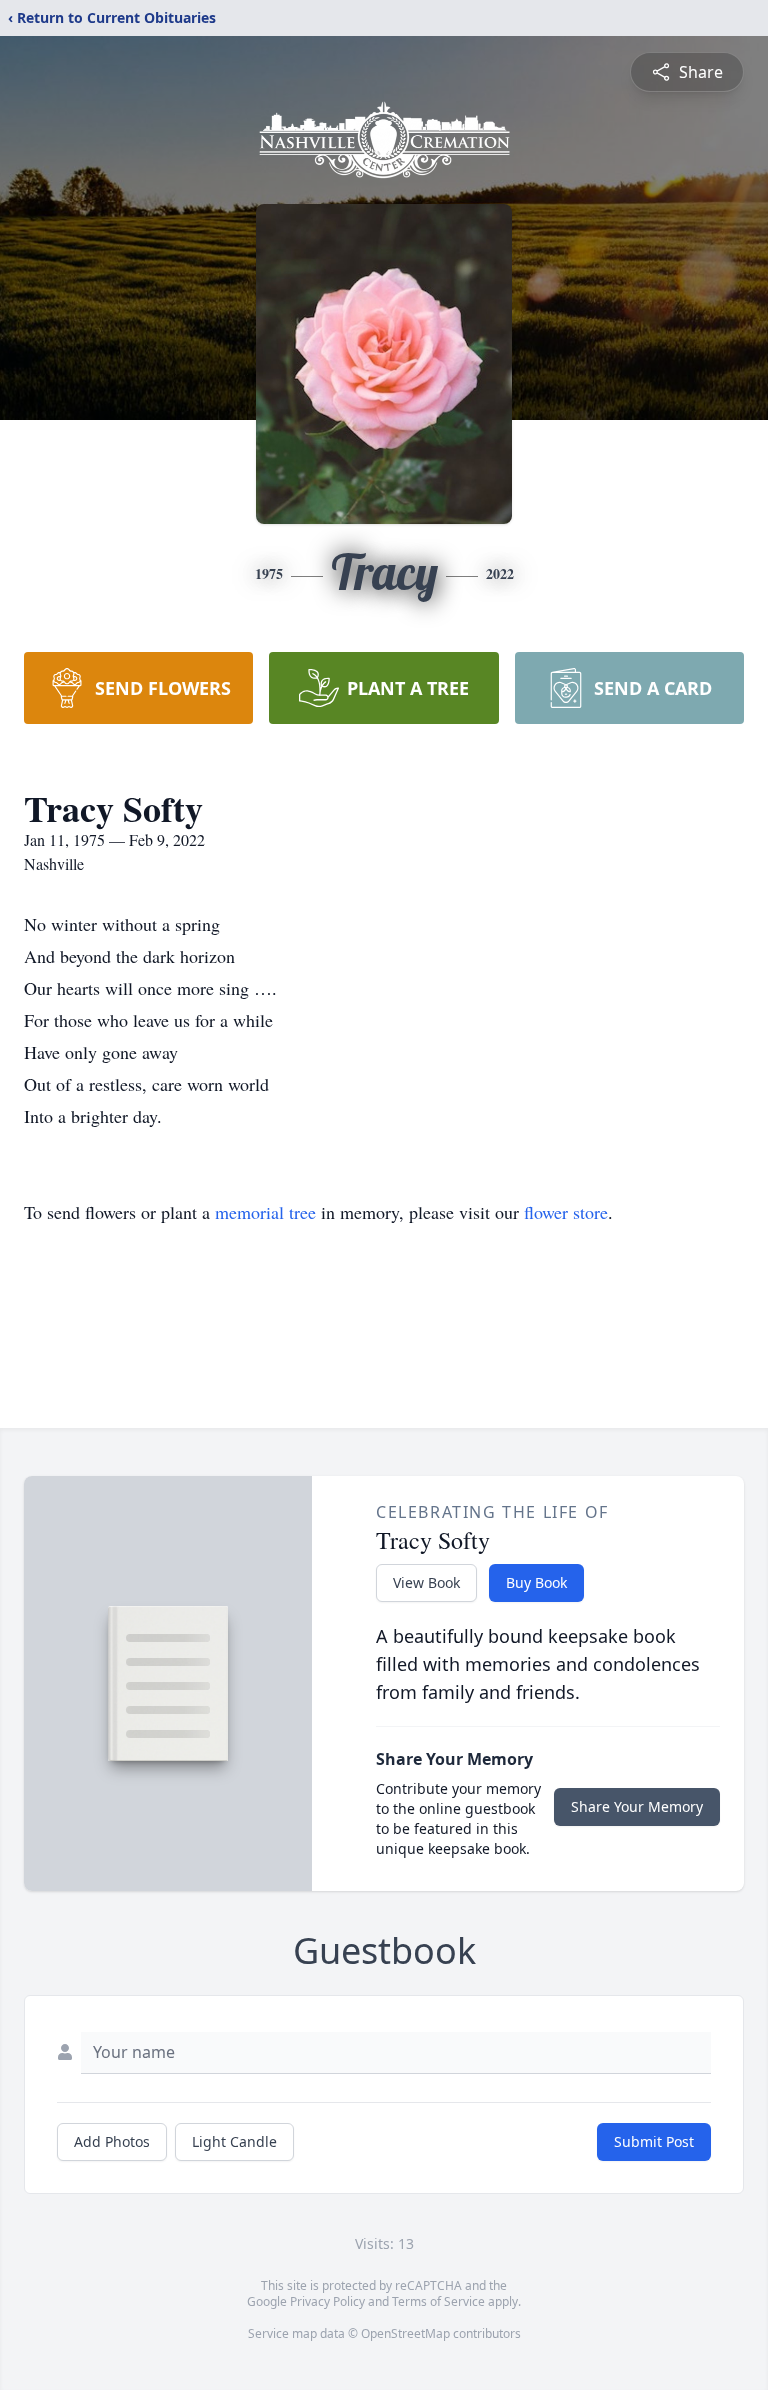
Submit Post (654, 2141)
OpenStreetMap (405, 2333)
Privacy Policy (327, 2301)
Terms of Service (438, 2301)
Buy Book (536, 1582)
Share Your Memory (637, 1806)
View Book (426, 1582)
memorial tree (265, 1212)
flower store (566, 1212)
